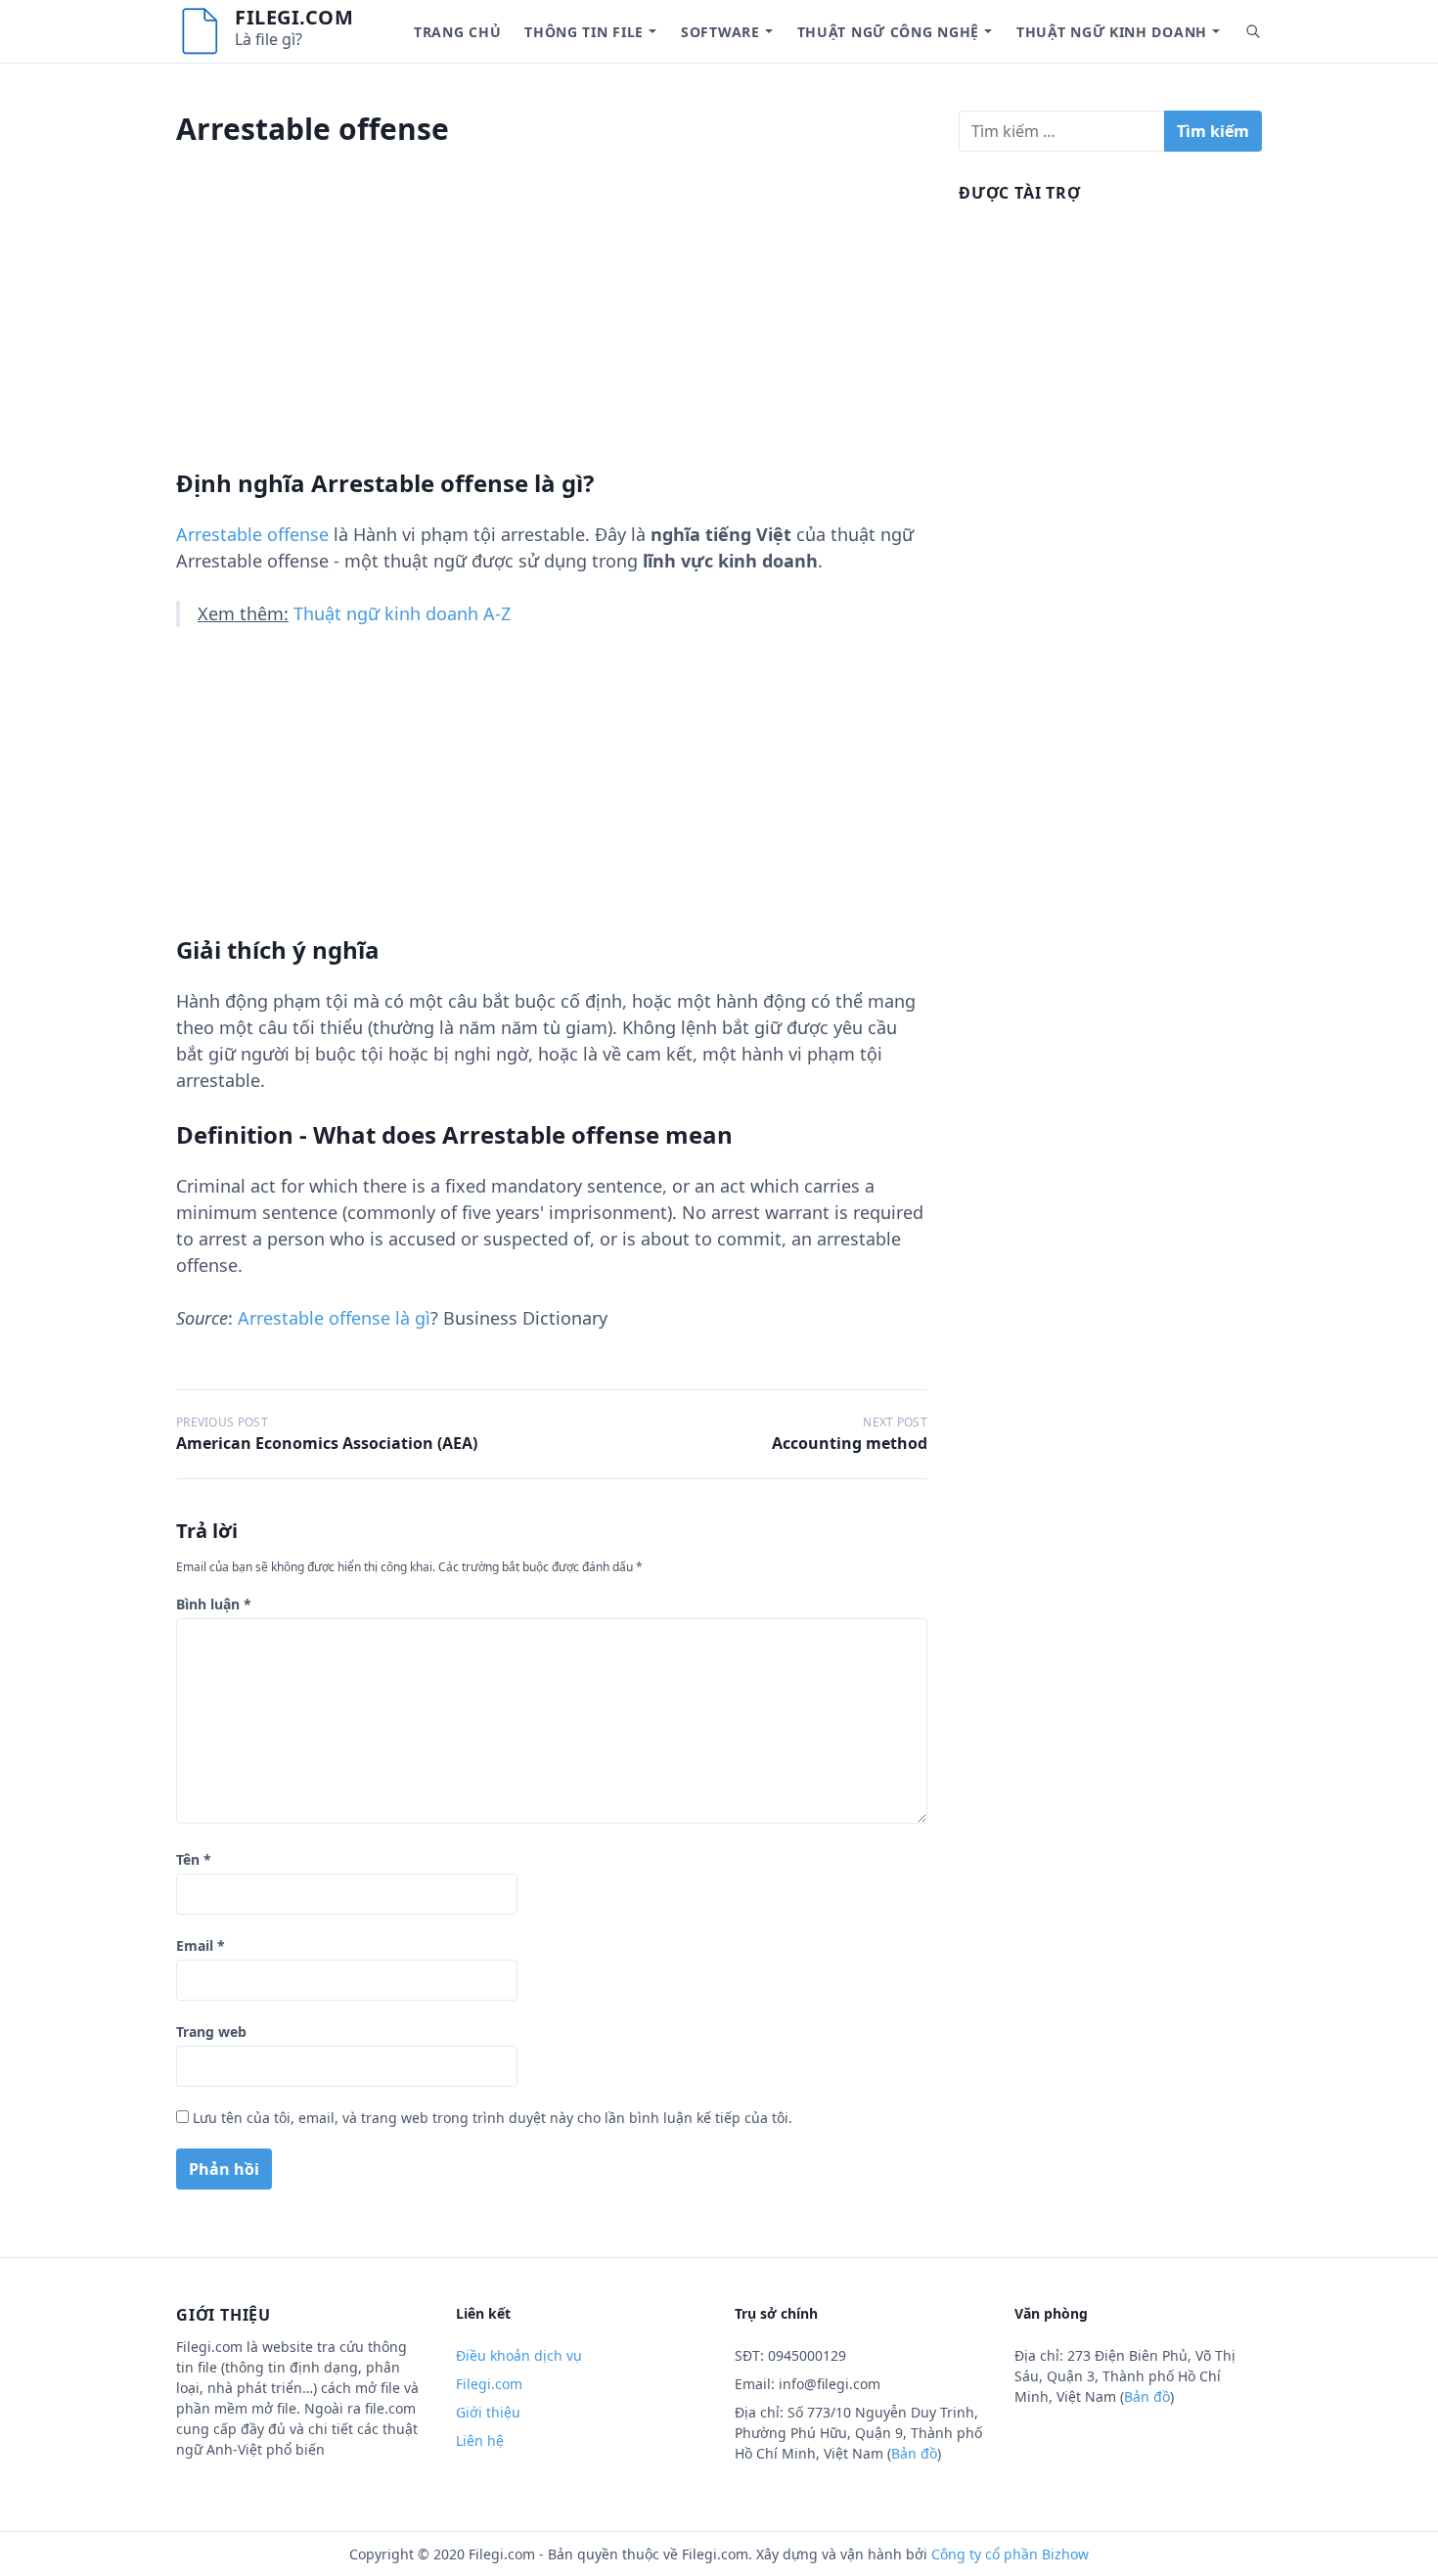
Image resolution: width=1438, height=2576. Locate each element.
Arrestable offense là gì (334, 1318)
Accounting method (850, 1443)
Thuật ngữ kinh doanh (1112, 32)
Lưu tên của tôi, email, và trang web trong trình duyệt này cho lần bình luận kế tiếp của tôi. (493, 2118)
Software (720, 32)
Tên (194, 1859)
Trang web (211, 2032)
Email (201, 1945)
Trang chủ (457, 32)
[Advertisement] (552, 332)
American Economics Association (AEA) (327, 1443)
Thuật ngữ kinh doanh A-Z (402, 613)
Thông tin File (584, 32)
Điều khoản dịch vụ (519, 2355)
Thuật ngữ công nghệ (888, 32)
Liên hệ (480, 2440)
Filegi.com (294, 17)
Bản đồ (914, 2453)
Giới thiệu (488, 2412)
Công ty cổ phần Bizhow (1010, 2554)
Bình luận (214, 1604)
